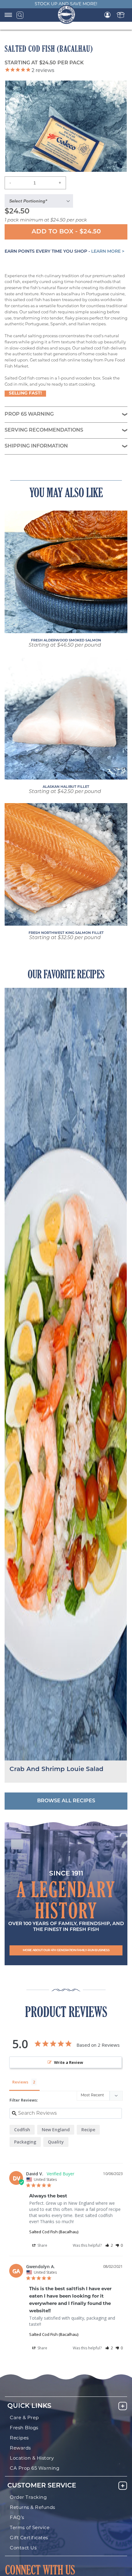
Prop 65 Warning (29, 414)
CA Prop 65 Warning (35, 2469)
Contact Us (23, 2548)
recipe (88, 2130)
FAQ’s (17, 2518)
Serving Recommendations (44, 430)
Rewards (20, 2448)
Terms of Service (30, 2528)
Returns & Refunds (33, 2508)
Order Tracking (28, 2498)
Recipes (19, 2438)
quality (56, 2142)
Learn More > (108, 252)
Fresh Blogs (24, 2428)
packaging (25, 2142)
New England (56, 2130)
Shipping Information (36, 446)
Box (121, 15)
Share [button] (42, 2245)
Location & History (32, 2459)
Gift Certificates (29, 2538)
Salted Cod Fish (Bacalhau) (54, 2232)
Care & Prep (24, 2418)
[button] (66, 1950)
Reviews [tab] (20, 2082)
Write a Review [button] (69, 2062)
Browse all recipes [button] (66, 1801)
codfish (22, 2130)
